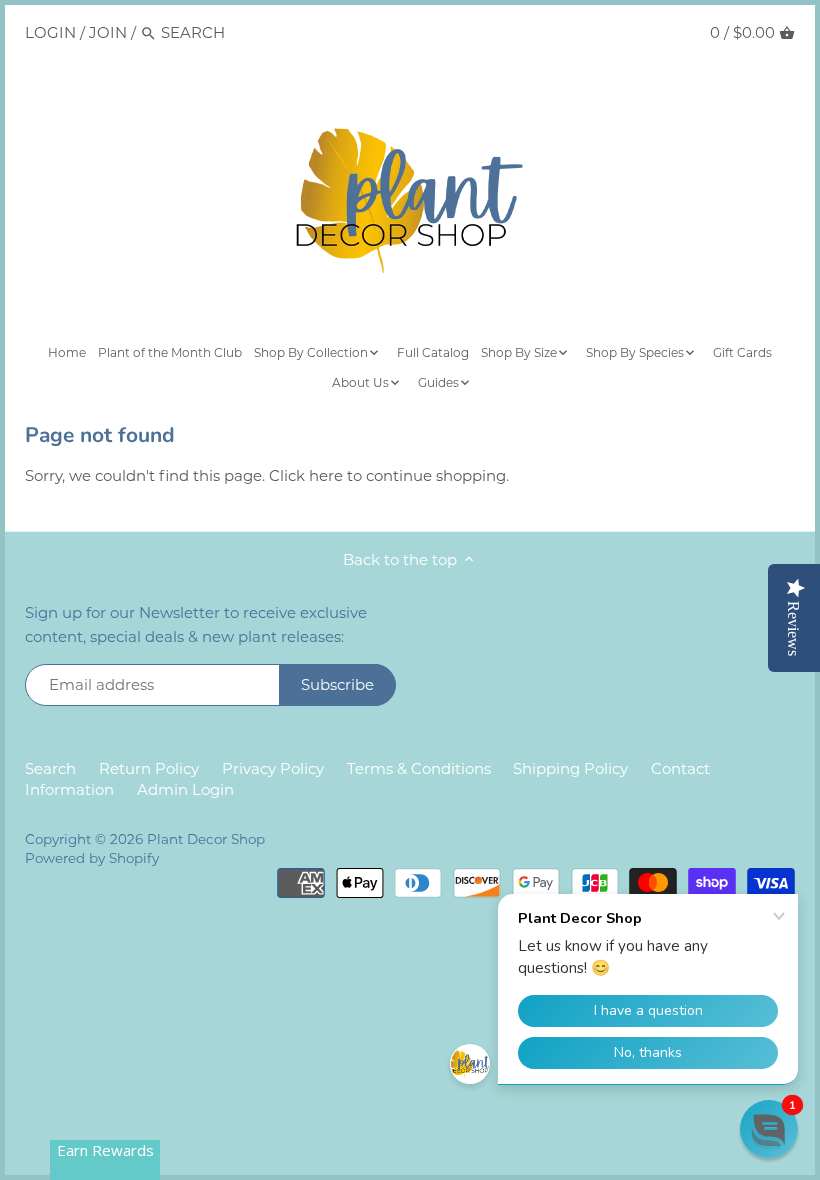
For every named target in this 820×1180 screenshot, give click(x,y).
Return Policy (149, 768)
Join (108, 32)
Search (50, 768)
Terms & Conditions (419, 768)
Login (50, 32)
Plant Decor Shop (206, 839)
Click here (306, 475)
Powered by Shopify (92, 858)
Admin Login (185, 789)
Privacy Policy (273, 768)
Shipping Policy (570, 768)
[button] (769, 1129)
